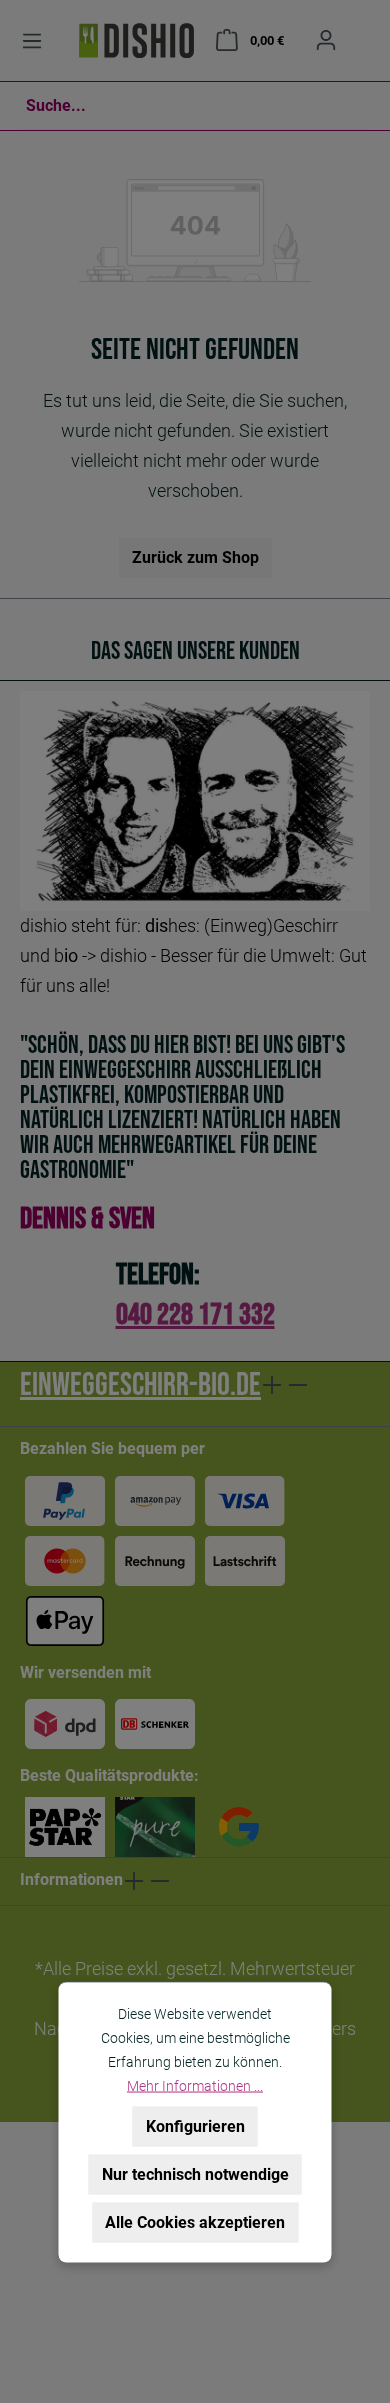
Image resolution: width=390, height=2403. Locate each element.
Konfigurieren (195, 2126)
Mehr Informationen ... (195, 2086)
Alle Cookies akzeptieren (195, 2222)
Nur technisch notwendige (195, 2174)
